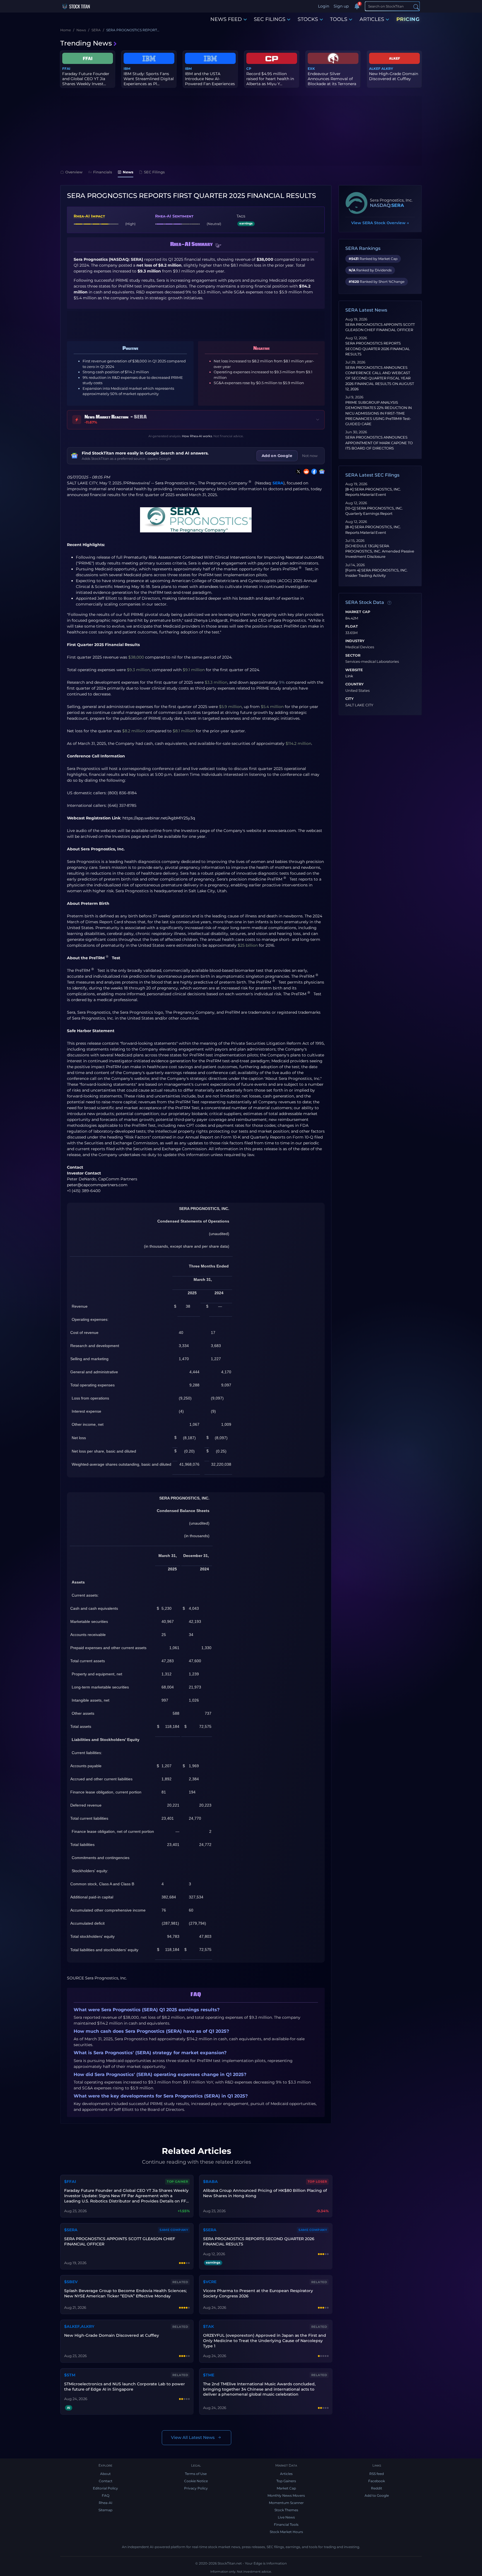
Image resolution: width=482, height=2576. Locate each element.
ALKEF (375, 69)
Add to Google (377, 2495)
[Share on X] (297, 472)
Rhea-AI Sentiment (174, 216)
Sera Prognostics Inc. (176, 483)
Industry (355, 641)
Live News (286, 2517)
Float (352, 626)
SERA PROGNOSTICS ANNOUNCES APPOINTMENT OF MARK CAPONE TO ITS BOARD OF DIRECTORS (379, 443)
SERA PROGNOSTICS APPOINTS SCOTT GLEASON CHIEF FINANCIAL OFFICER (120, 2241)
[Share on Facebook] (313, 472)
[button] (218, 245)
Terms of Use (196, 2474)
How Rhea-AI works (197, 436)
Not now (310, 456)
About (105, 2474)
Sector (353, 656)
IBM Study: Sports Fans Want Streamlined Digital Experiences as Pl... (149, 79)
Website (354, 670)
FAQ (106, 2495)
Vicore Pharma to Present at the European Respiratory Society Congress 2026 (258, 2293)
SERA (278, 483)
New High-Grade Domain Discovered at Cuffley (394, 76)
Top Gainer (177, 2182)
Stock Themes (286, 2510)
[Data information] (389, 603)
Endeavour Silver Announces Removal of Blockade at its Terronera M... (332, 81)
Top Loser (317, 2182)
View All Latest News (193, 2437)
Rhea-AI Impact (89, 216)
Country (355, 684)
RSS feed (377, 2474)
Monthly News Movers (286, 2495)
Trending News (86, 43)
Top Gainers (286, 2481)
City (350, 699)
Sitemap (105, 2510)
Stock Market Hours (286, 2532)
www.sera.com (282, 831)
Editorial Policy (105, 2488)
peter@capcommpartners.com (97, 1185)
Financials (103, 172)
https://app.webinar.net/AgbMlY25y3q (159, 818)
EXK (311, 69)
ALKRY (387, 69)
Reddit (377, 2488)
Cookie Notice (196, 2481)
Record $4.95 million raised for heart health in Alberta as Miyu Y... (270, 79)
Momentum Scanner (286, 2503)
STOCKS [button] (308, 19)
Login (324, 6)
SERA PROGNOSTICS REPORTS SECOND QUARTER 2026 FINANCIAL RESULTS (378, 349)
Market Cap (358, 612)
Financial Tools (286, 2524)
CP (249, 69)
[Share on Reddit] (305, 472)
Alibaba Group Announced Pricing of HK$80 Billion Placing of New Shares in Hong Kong (265, 2193)
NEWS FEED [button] (226, 19)
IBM (127, 69)
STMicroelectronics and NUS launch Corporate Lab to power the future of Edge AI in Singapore (125, 2387)
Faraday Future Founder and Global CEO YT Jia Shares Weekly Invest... (86, 79)
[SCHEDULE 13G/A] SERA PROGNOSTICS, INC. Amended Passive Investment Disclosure (380, 551)
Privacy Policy (196, 2488)
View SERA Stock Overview (380, 223)
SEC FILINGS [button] (270, 19)
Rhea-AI (106, 2503)
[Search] (416, 7)
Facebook (377, 2481)
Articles (286, 2474)
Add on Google (277, 456)
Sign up (341, 6)
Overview (74, 172)
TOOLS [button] (339, 19)
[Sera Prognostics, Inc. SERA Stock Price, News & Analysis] (356, 203)
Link (349, 676)
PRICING (408, 19)
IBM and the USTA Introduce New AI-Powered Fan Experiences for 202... (210, 81)
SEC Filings (154, 172)
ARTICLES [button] (372, 19)
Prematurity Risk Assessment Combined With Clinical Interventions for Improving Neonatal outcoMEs (224, 557)
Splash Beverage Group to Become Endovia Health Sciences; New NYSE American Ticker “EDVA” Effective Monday (125, 2293)
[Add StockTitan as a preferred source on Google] (321, 472)
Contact (106, 2481)
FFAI (66, 69)
